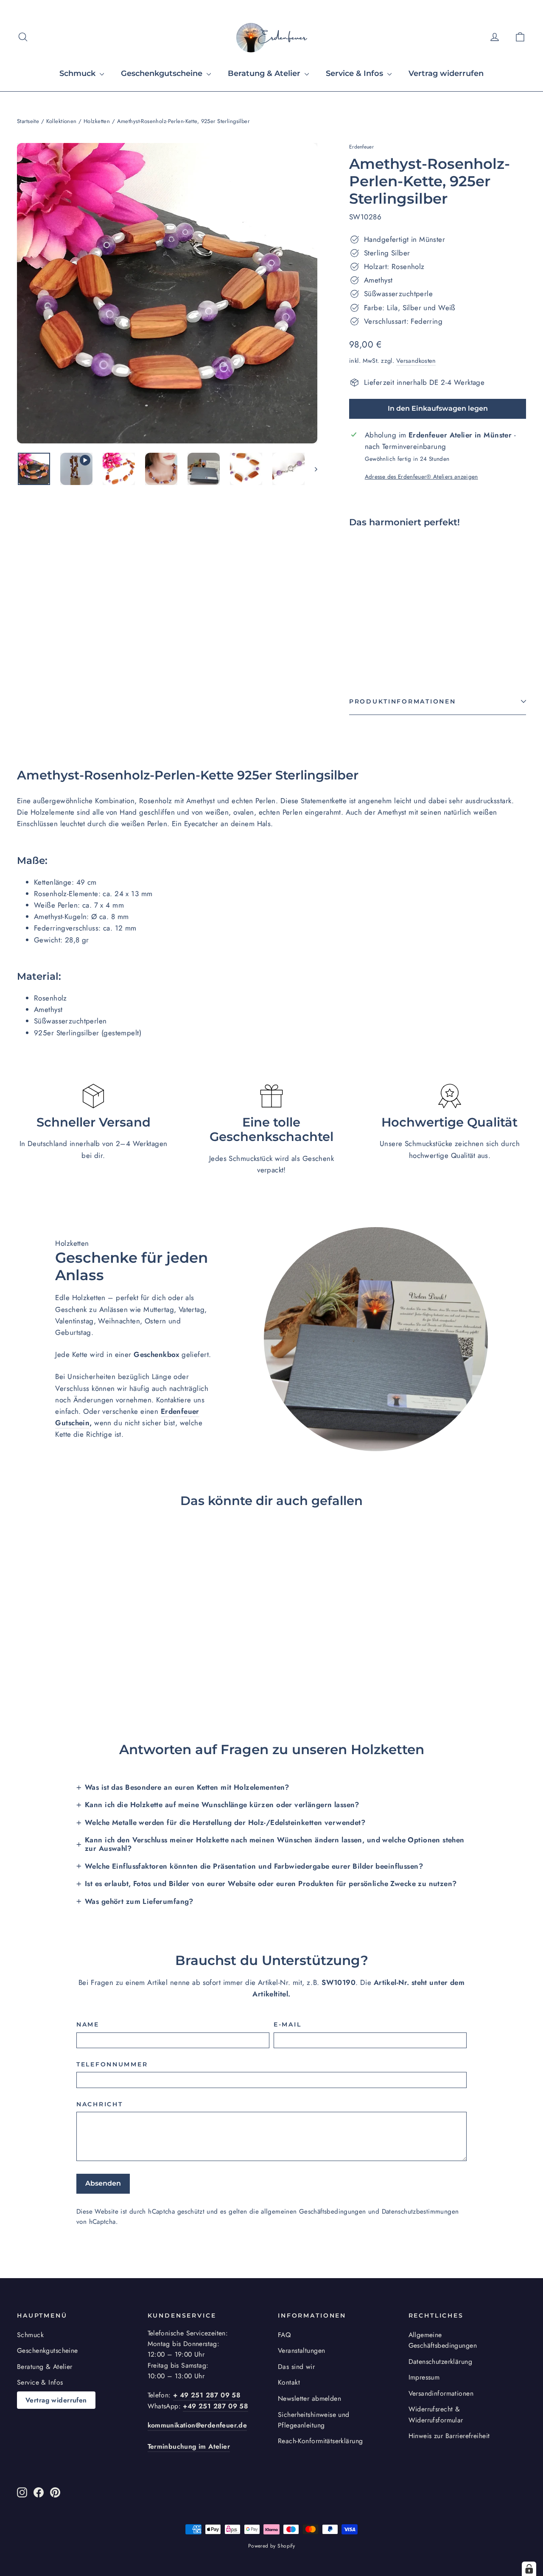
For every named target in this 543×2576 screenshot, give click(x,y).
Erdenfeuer (361, 147)
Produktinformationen (402, 701)
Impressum (424, 2377)
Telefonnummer (112, 2064)
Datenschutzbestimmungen (420, 2212)
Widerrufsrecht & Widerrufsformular (436, 2414)
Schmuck (78, 73)
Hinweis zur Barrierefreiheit (449, 2436)
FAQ (284, 2335)
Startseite (28, 121)
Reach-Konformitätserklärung (320, 2441)
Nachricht (99, 2104)
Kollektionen (62, 121)
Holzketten (97, 121)
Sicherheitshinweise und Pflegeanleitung (314, 2420)
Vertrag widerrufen (446, 73)
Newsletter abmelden (309, 2398)
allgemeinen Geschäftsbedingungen (313, 2212)
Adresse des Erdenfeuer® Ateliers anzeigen (421, 477)
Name (88, 2024)
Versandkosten (416, 361)
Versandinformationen (441, 2393)
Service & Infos (355, 73)
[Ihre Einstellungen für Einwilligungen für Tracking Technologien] (529, 2569)
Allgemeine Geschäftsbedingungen (443, 2340)
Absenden (103, 2183)
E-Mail (287, 2024)
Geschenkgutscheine (163, 73)
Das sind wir (296, 2367)
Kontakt (289, 2382)
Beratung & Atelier (265, 73)
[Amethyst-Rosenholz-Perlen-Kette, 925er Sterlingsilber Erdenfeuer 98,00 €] (364, 593)
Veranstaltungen (301, 2350)
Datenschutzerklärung (441, 2362)
